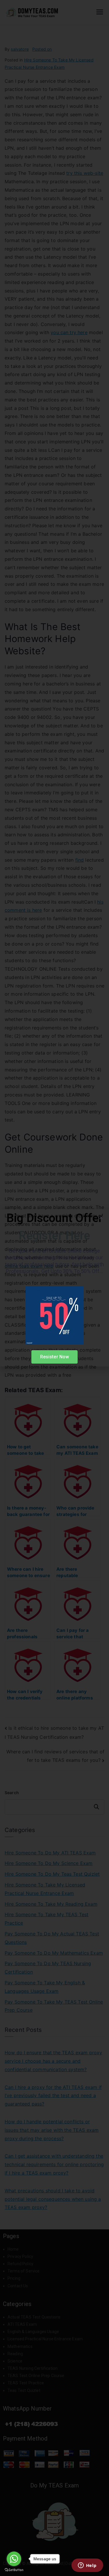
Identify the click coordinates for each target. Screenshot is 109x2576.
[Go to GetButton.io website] (14, 2570)
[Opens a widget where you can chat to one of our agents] (87, 2566)
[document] (54, 1288)
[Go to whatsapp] (14, 2559)
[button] (101, 1218)
